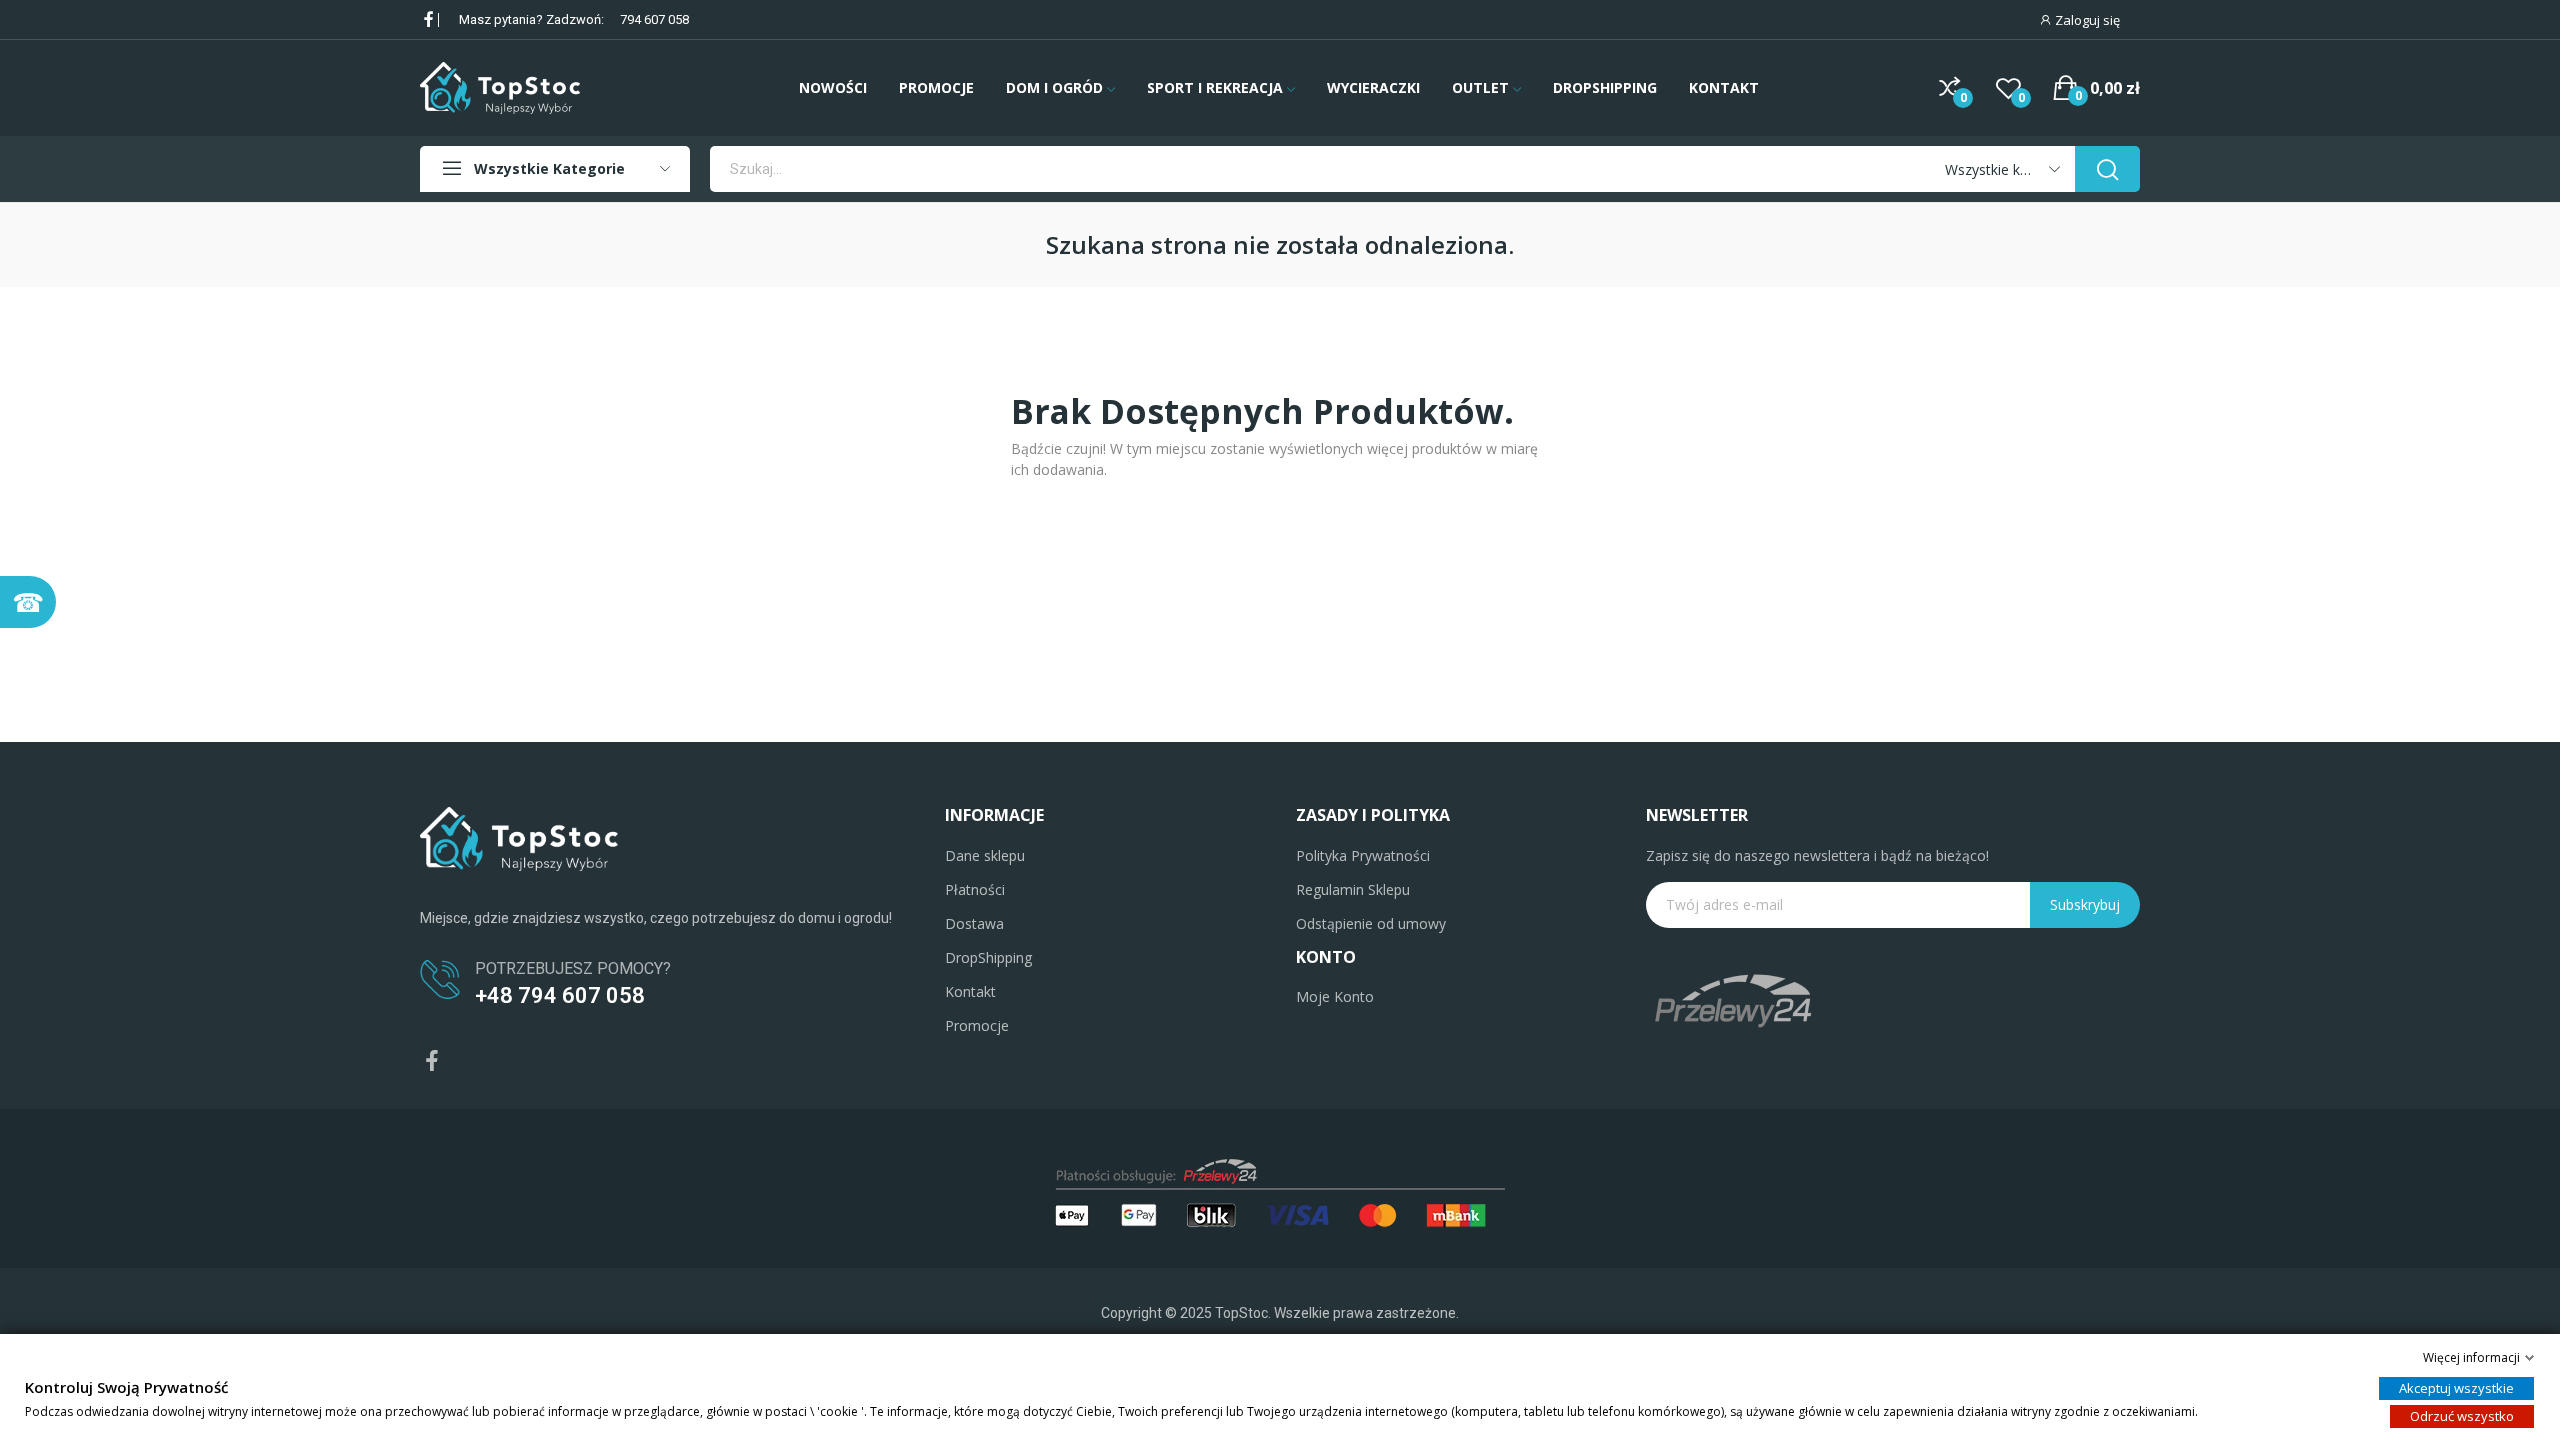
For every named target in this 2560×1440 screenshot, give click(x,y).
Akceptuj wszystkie (2456, 1388)
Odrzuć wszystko (2462, 1416)
